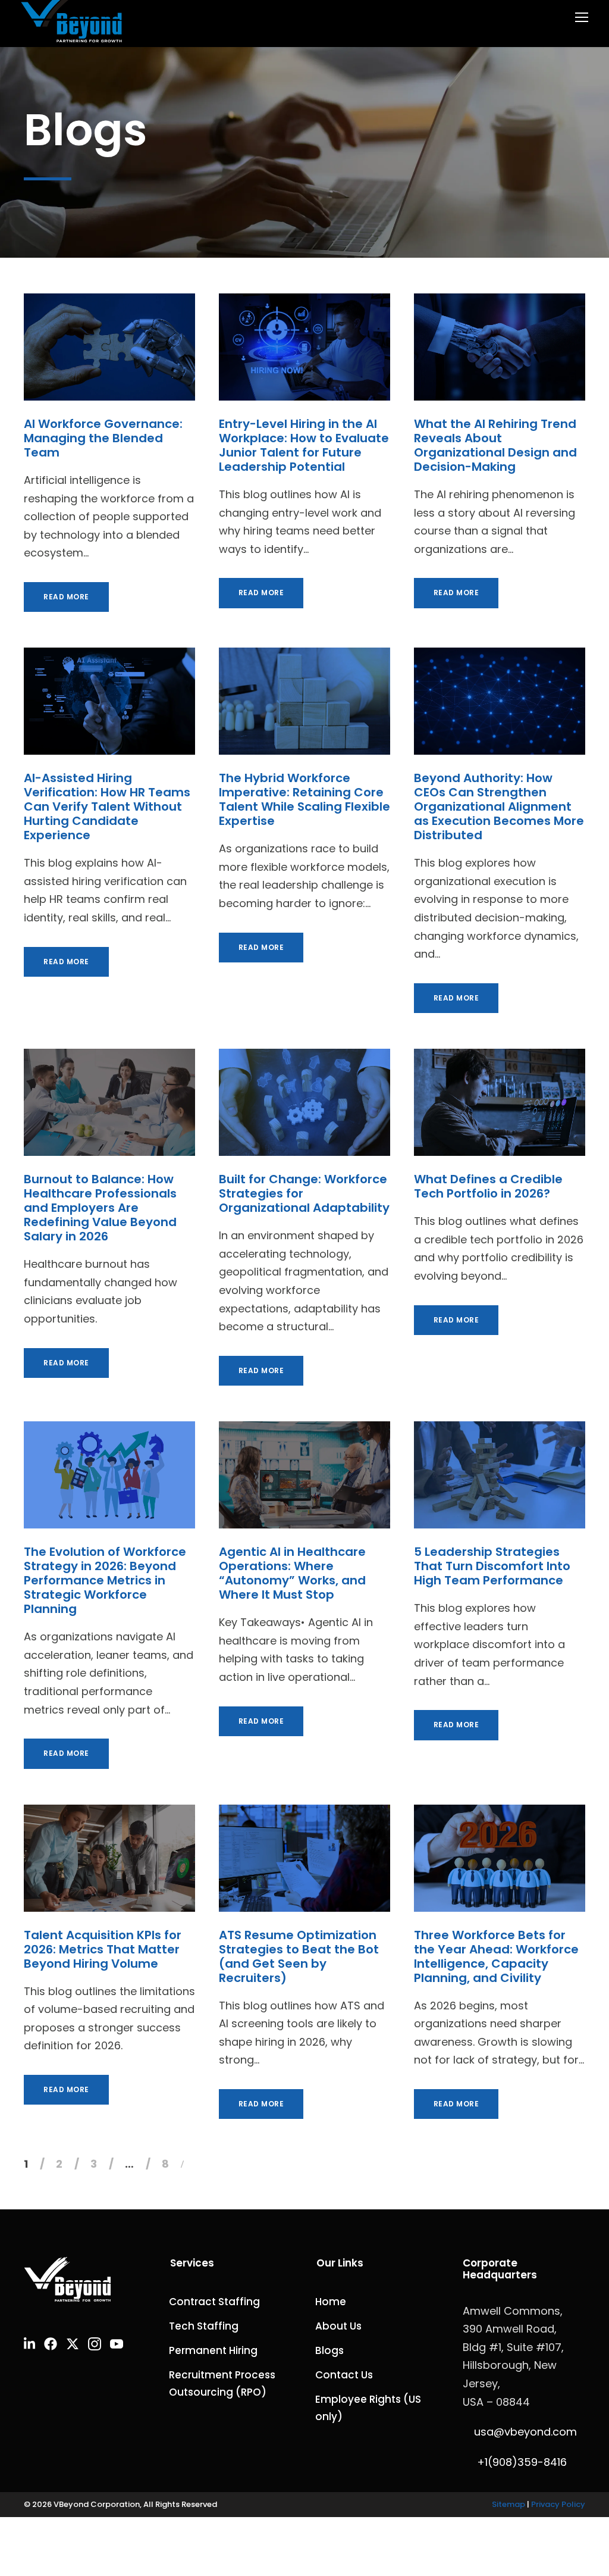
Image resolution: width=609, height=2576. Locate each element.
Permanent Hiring (214, 2350)
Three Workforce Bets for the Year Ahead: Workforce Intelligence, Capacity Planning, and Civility (496, 1956)
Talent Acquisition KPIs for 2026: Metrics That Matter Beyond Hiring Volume (103, 1949)
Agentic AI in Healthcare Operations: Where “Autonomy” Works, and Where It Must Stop (292, 1573)
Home (331, 2302)
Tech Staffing (205, 2326)
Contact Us (344, 2375)
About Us (338, 2326)
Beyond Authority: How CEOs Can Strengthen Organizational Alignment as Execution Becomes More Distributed (499, 806)
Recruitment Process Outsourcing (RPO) (222, 2383)
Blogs (329, 2350)
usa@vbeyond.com (524, 2432)
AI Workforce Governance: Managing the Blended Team (103, 438)
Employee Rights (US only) (368, 2408)
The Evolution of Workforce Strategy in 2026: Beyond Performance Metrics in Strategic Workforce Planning (105, 1580)
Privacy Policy (558, 2504)
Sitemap (508, 2504)
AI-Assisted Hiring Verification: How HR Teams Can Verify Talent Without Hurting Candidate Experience (107, 806)
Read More (66, 597)
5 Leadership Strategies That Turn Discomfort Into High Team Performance (492, 1566)
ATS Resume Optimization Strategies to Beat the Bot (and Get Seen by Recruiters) (299, 1956)
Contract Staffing (216, 2302)
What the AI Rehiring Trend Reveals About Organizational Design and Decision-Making (495, 445)
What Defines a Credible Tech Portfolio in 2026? (488, 1186)
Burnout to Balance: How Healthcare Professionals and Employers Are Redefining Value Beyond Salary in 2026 (100, 1208)
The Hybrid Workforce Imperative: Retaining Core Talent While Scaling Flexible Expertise (304, 799)
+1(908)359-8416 (522, 2462)
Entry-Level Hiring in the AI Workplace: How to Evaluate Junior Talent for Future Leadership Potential (304, 445)
